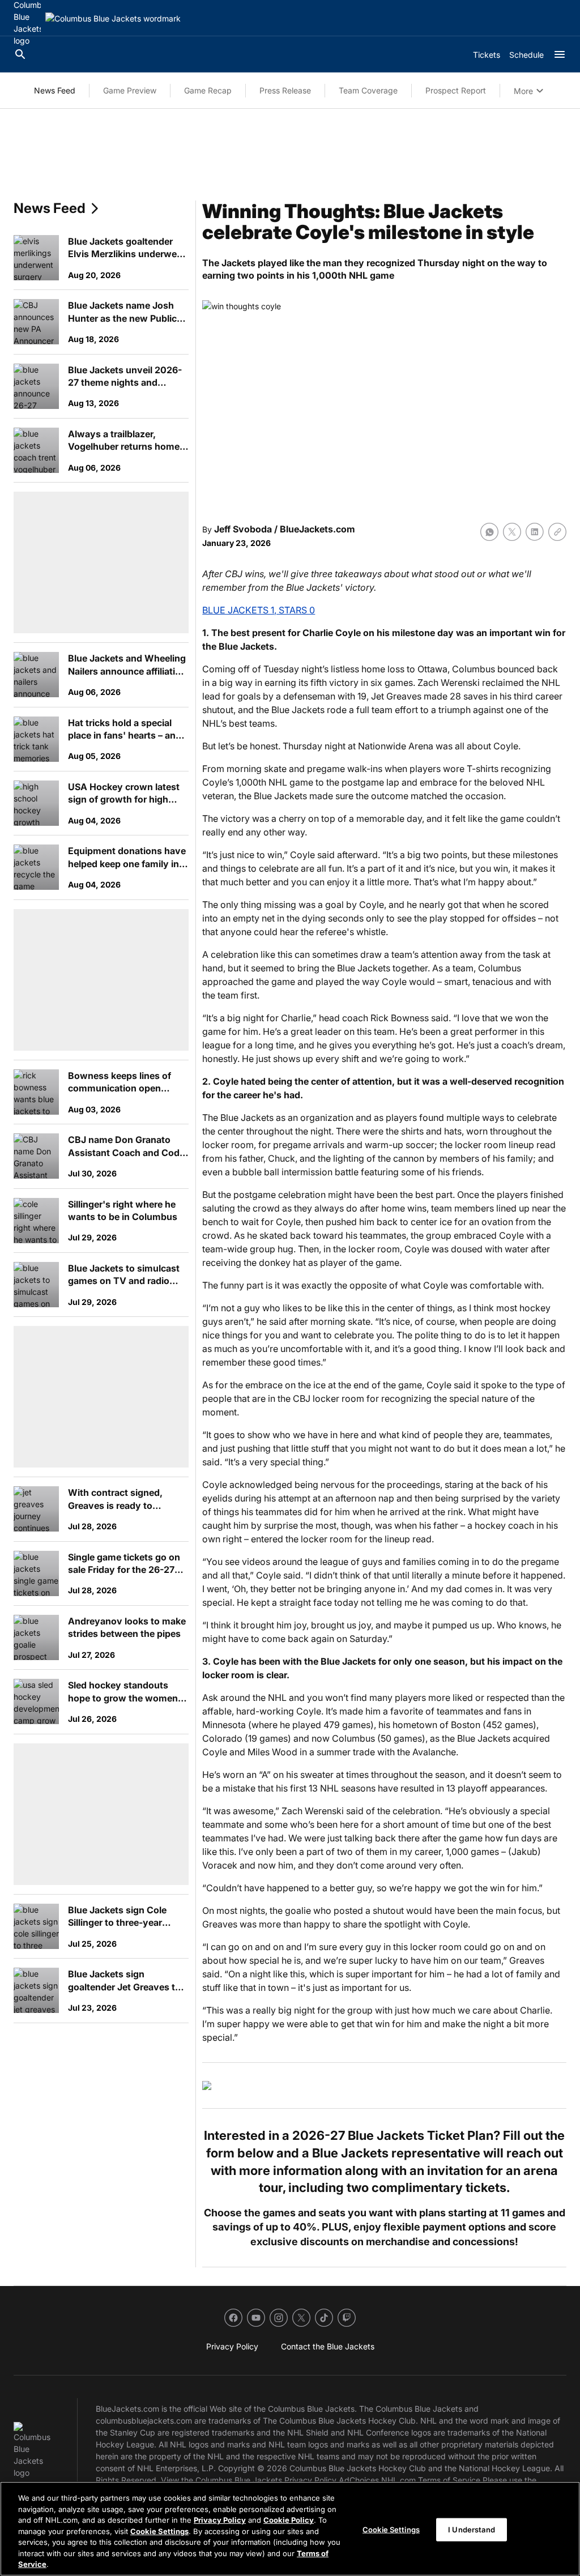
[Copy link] (557, 532)
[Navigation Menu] (560, 54)
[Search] (20, 54)
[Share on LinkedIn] (535, 532)
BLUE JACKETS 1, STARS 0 (259, 610)
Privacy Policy (220, 2520)
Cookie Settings (159, 2531)
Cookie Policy (289, 2520)
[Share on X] (512, 532)
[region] (290, 2529)
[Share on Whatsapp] (489, 532)
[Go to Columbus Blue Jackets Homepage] (113, 18)
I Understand (472, 2529)
